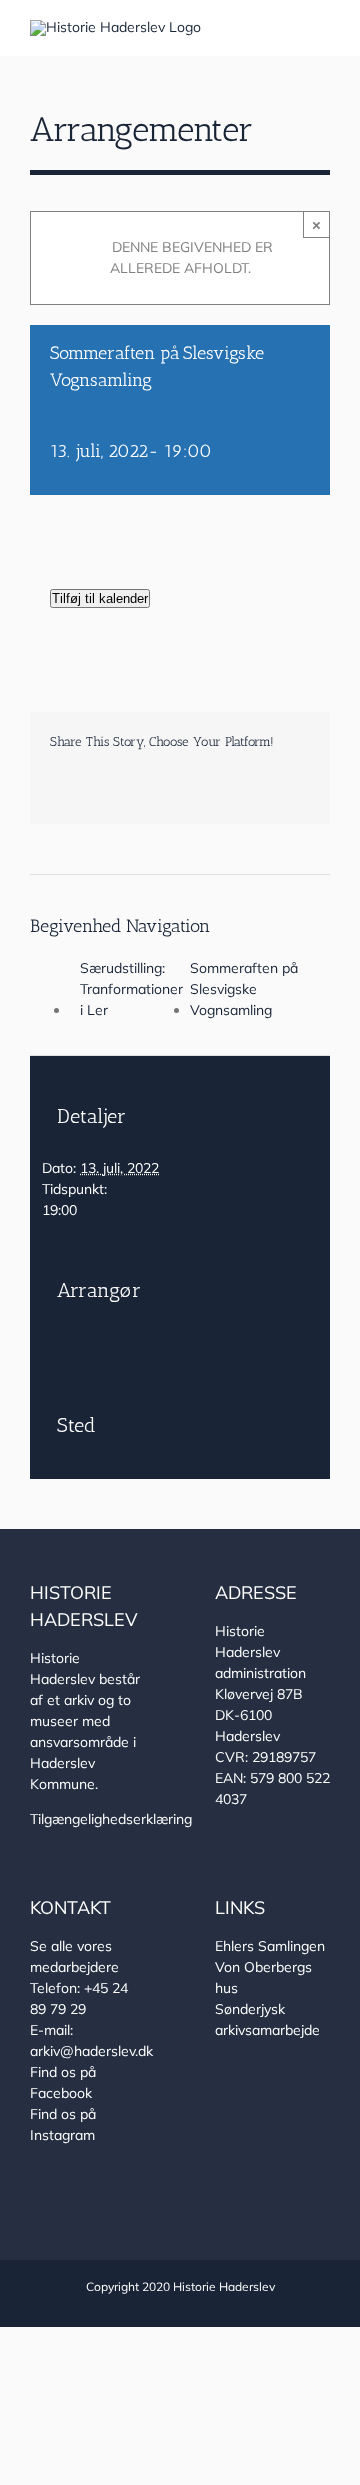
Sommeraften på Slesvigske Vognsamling (244, 989)
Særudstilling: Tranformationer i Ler (131, 989)
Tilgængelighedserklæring (111, 1819)
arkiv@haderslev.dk (91, 2051)
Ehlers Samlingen (270, 1946)
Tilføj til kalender (100, 598)
